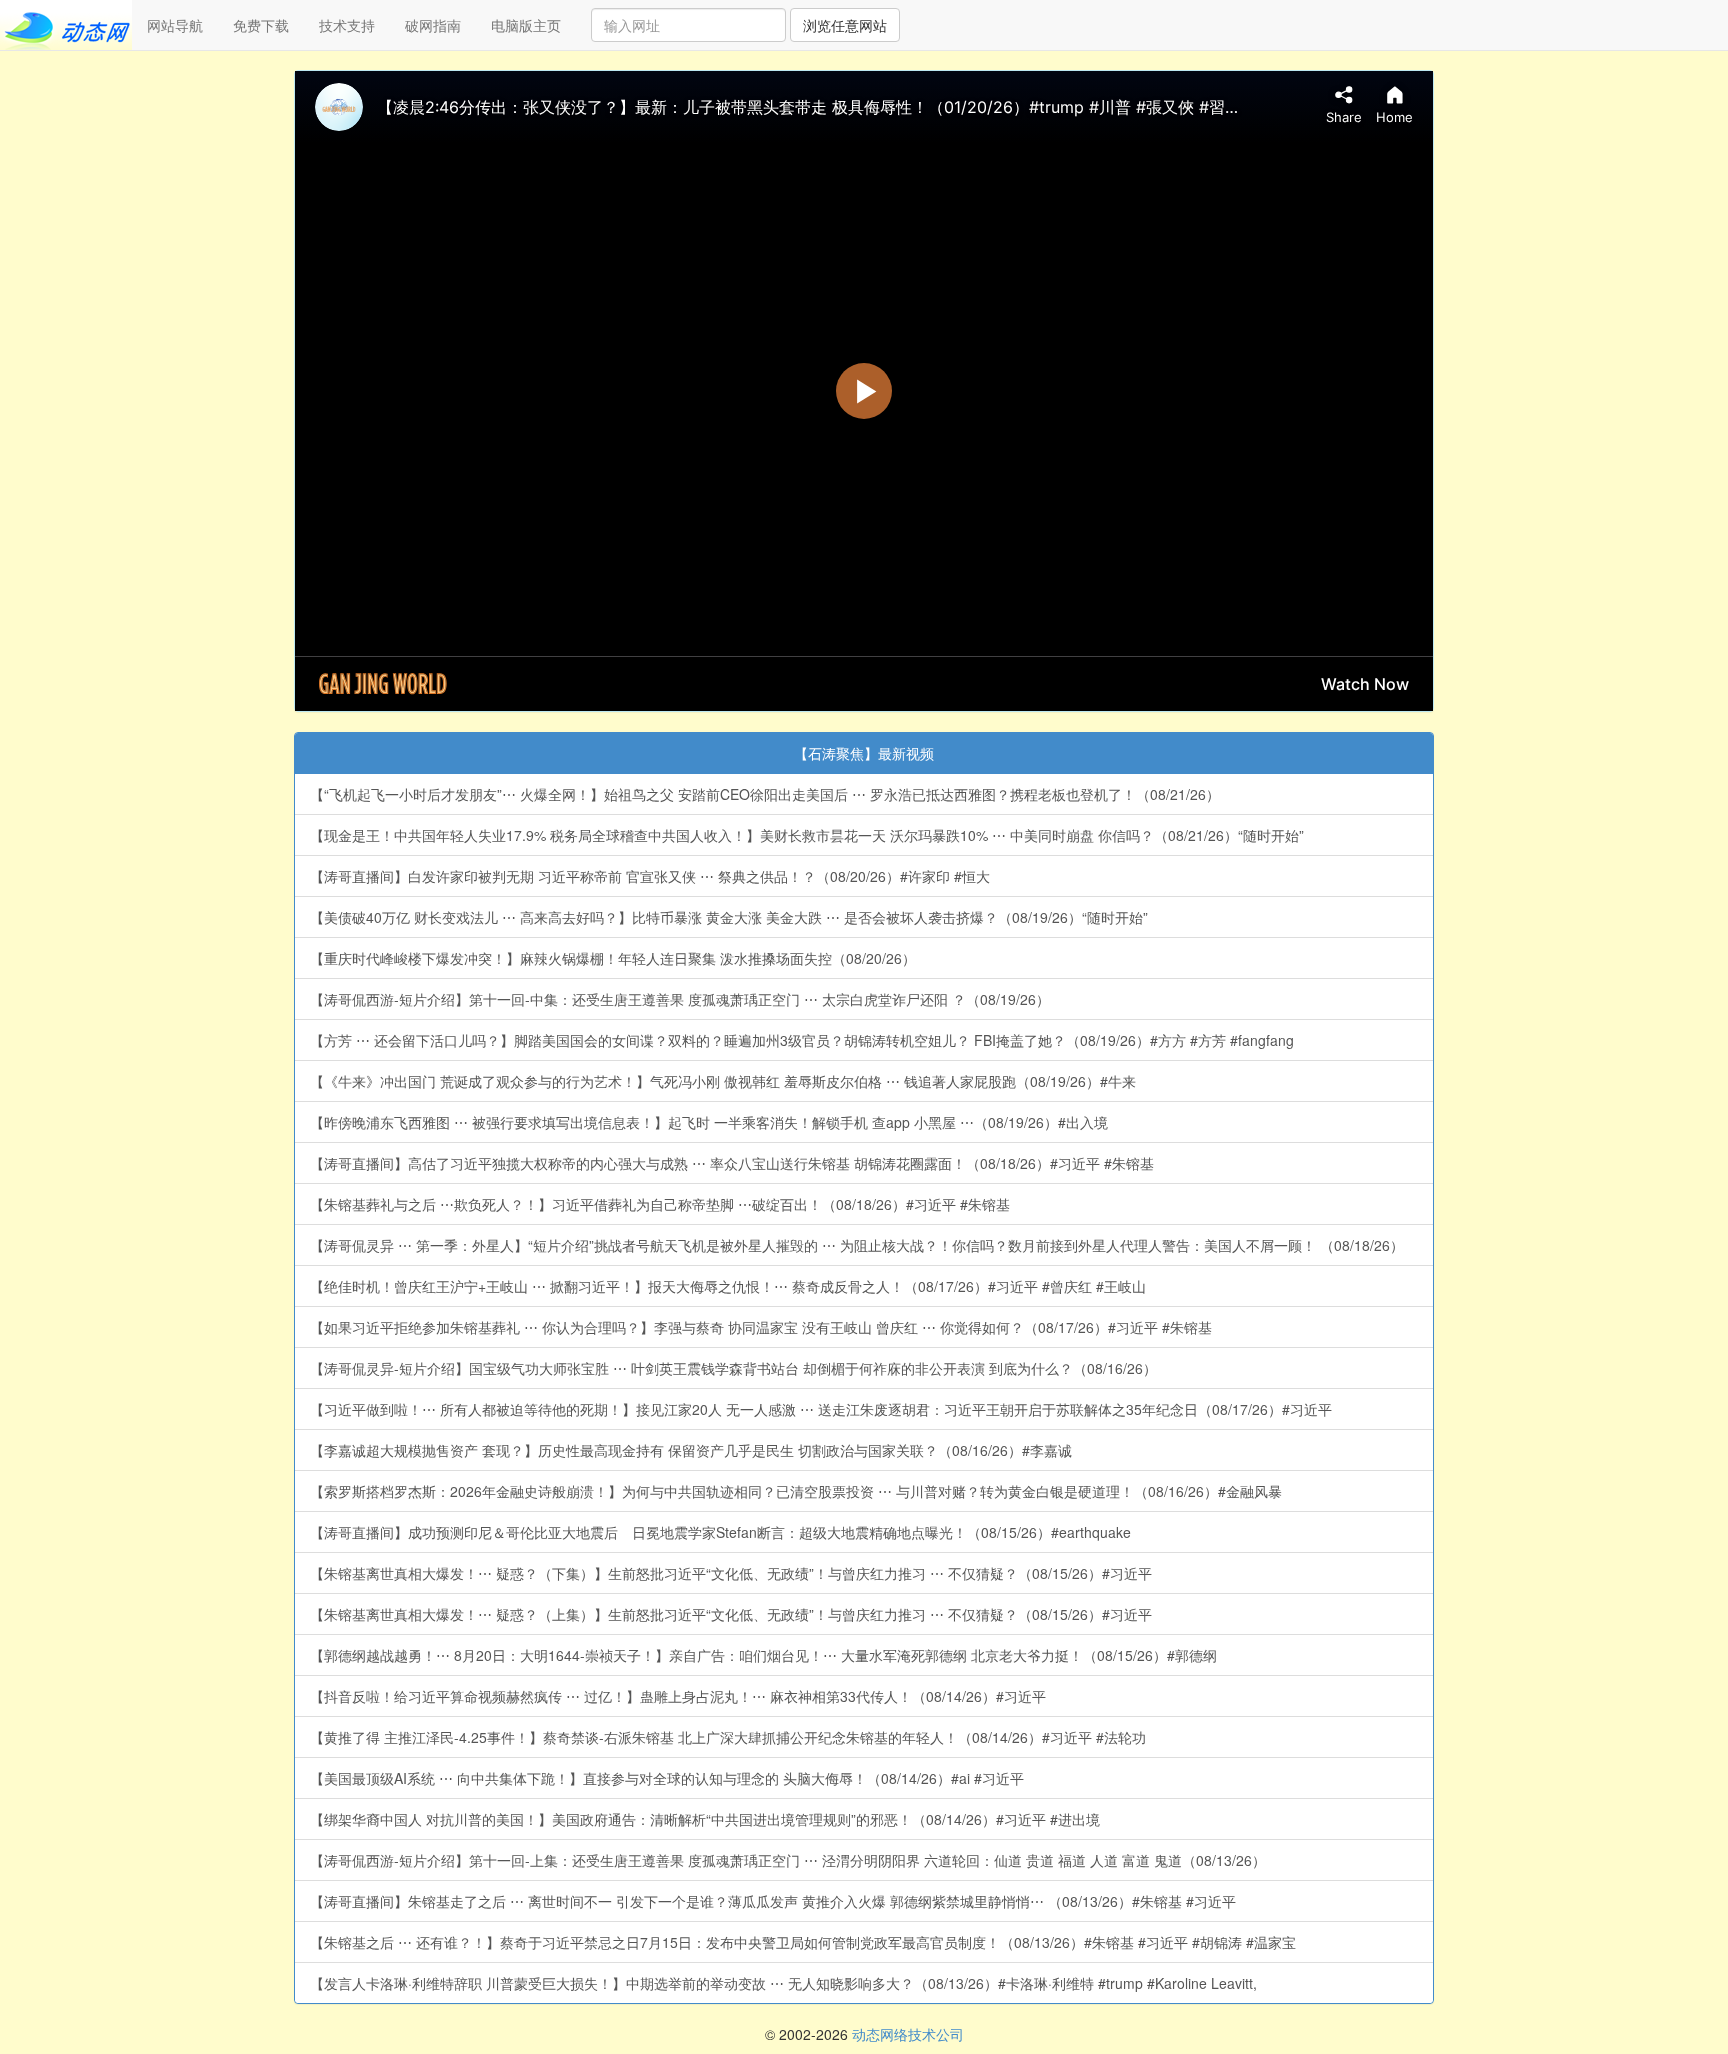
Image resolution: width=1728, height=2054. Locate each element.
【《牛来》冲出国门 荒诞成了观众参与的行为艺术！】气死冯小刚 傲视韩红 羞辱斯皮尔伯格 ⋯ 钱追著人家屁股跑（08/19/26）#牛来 (723, 1081)
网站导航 (175, 25)
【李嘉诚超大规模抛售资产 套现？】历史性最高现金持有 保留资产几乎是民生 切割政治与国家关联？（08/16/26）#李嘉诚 (691, 1450)
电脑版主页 (526, 25)
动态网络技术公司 (908, 2034)
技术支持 (347, 25)
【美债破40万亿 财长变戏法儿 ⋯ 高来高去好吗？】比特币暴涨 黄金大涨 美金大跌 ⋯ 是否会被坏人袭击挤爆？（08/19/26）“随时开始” (729, 917)
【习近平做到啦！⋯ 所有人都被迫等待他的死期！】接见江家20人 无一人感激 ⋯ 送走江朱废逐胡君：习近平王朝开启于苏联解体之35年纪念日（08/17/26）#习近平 (821, 1409)
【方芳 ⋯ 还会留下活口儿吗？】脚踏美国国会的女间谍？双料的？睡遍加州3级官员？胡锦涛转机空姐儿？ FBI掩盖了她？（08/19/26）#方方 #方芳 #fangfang (802, 1040)
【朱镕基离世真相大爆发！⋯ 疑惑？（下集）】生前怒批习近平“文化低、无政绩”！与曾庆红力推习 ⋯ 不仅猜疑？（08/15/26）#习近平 (731, 1573)
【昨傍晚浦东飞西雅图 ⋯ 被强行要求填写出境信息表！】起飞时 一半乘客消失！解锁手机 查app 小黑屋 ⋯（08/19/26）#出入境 (709, 1122)
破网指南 (433, 25)
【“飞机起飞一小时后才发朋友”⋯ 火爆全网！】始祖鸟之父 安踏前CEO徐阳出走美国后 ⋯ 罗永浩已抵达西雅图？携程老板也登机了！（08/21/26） (765, 794)
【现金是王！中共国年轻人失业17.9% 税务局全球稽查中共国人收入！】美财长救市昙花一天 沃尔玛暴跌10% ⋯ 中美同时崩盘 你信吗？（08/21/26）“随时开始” (807, 835)
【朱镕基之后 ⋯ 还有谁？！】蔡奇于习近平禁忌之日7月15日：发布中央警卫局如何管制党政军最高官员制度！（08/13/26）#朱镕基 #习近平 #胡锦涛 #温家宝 (803, 1942)
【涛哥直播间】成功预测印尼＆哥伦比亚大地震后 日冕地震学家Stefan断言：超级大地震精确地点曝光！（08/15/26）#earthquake (720, 1532)
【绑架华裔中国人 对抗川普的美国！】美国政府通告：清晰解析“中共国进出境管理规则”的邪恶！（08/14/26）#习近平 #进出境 (705, 1819)
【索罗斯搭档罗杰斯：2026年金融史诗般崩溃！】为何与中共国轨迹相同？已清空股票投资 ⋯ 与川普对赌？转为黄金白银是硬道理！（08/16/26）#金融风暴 (796, 1491)
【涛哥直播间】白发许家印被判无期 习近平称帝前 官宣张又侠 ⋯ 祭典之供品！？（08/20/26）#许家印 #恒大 (650, 876)
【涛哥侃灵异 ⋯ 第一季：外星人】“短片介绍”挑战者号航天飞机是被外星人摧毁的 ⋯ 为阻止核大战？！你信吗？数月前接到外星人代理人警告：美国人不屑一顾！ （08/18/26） (857, 1245)
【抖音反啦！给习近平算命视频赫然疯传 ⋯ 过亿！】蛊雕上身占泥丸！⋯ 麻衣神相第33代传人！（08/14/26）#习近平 (678, 1696)
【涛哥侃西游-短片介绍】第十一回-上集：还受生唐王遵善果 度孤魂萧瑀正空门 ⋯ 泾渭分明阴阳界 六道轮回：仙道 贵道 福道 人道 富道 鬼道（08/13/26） (788, 1860)
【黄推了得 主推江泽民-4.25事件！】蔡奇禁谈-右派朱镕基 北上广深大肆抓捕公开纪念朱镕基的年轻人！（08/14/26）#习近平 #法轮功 (728, 1737)
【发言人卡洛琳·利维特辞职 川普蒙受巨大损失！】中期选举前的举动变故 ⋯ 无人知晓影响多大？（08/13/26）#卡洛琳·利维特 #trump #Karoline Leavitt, (783, 1983)
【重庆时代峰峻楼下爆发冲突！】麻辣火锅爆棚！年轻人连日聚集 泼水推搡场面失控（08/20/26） (613, 958)
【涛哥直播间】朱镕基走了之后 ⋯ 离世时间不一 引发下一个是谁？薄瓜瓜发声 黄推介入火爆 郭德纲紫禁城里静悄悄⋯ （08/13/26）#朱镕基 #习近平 (773, 1901)
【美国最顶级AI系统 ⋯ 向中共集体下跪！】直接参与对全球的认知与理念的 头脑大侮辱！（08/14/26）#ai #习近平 (667, 1778)
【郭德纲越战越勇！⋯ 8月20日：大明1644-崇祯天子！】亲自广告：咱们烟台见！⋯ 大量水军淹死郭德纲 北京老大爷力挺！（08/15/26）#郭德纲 (763, 1655)
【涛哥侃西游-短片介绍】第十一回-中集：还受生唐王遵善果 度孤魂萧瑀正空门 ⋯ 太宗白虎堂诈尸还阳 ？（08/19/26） (680, 999)
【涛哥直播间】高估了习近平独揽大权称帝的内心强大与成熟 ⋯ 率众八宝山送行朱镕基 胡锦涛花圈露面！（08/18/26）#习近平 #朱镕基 (732, 1163)
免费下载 (261, 25)
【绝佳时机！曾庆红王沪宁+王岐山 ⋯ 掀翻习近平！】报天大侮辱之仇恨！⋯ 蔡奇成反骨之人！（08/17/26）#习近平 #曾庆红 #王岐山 (728, 1286)
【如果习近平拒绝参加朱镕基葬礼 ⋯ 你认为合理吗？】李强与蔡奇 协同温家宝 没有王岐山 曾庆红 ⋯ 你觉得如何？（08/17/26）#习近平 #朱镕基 (761, 1327)
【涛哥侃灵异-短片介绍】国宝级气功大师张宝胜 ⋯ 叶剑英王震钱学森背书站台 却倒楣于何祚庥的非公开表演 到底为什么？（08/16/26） (733, 1368)
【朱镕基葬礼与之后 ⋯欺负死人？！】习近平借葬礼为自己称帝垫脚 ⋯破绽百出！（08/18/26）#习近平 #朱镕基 (660, 1204)
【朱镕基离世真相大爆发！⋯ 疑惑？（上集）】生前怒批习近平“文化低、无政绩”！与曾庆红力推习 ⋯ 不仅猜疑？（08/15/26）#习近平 (731, 1614)
